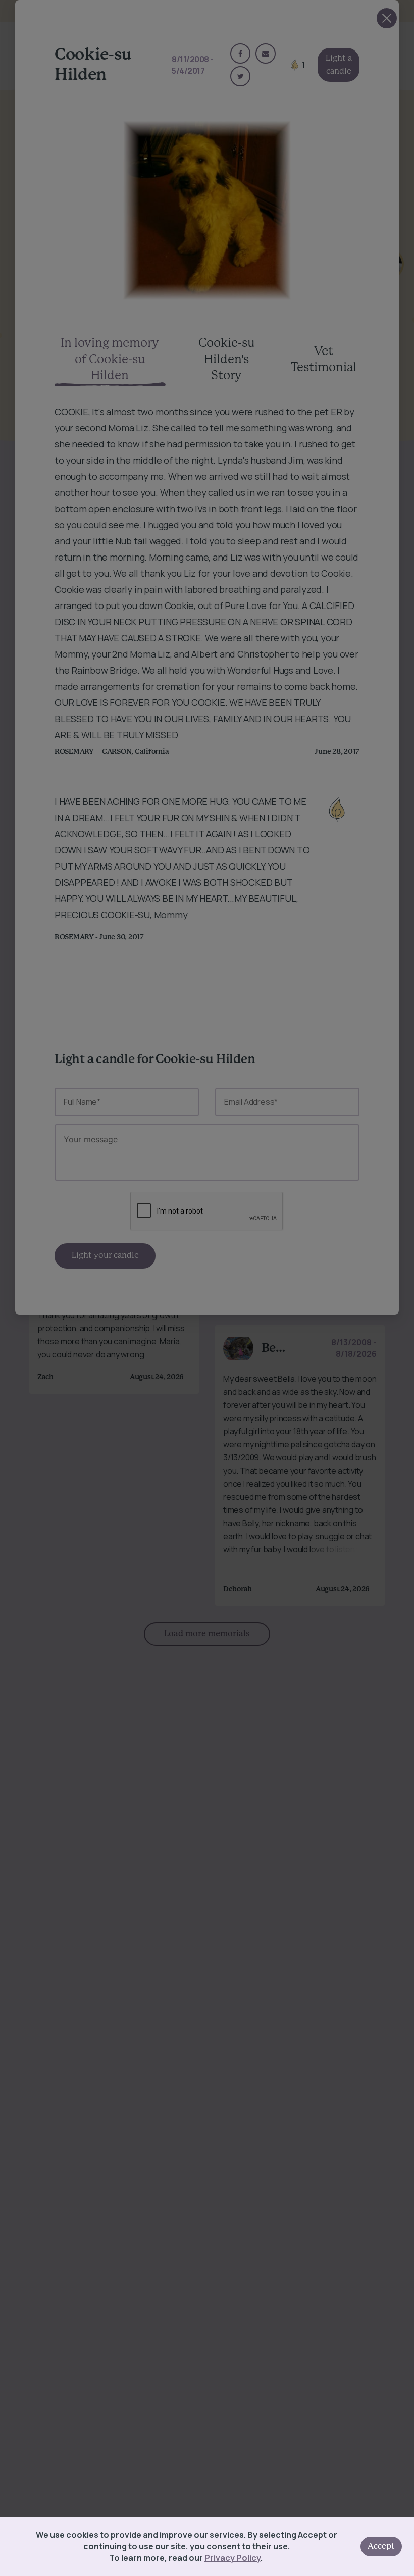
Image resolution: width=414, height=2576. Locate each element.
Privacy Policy (232, 2558)
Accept (381, 2546)
